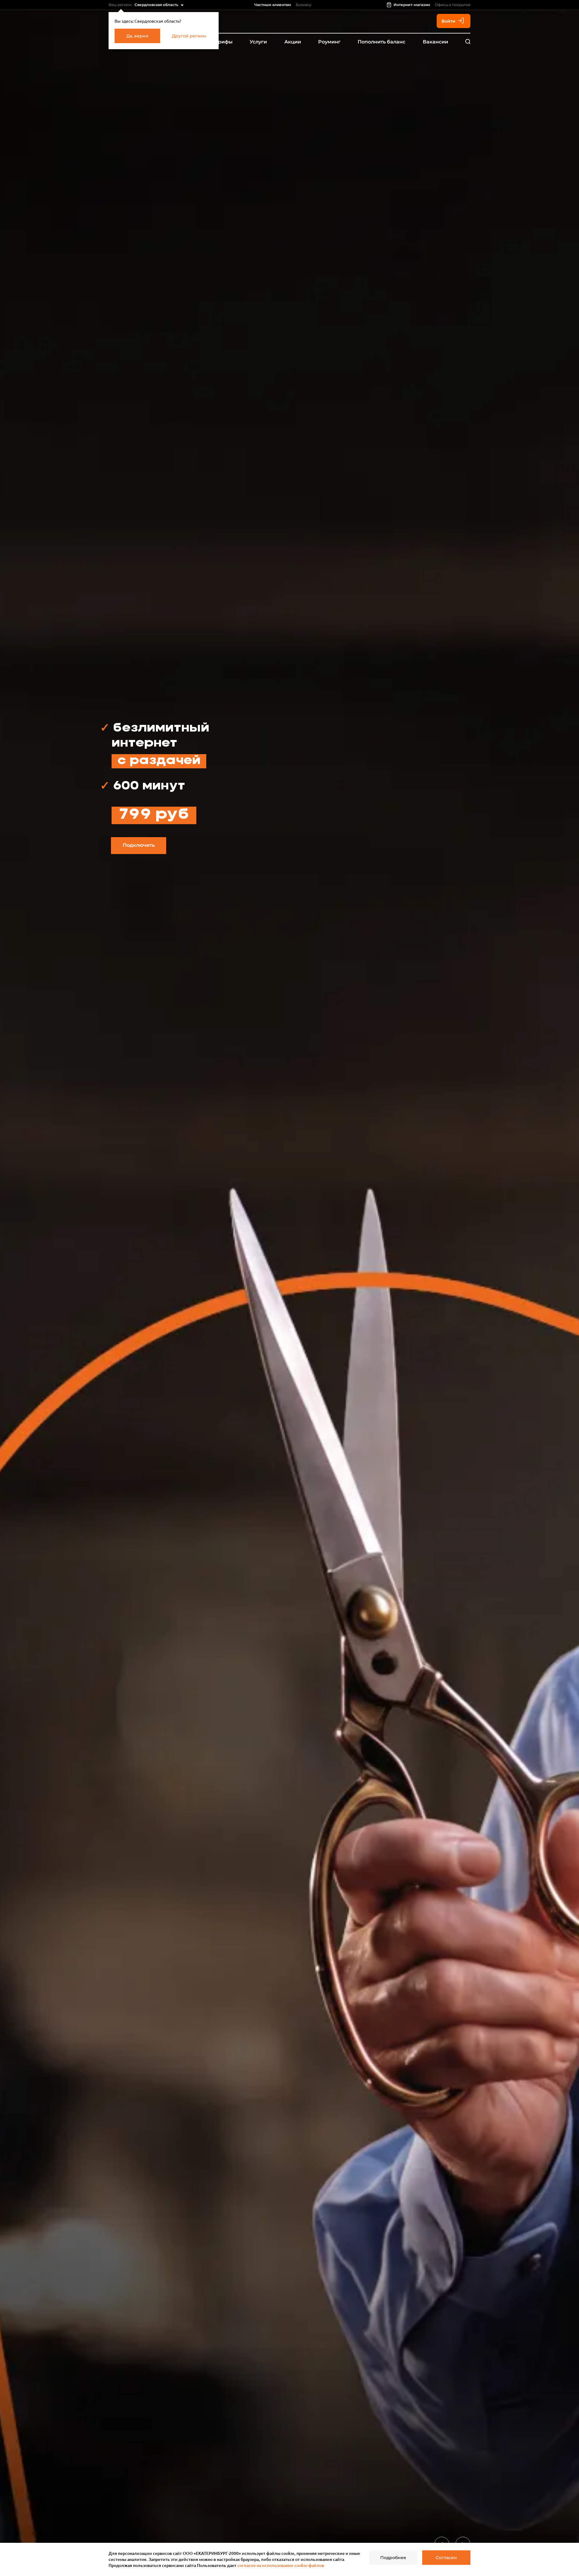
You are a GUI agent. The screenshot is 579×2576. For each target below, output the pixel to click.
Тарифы (222, 42)
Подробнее (393, 2558)
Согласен (446, 2558)
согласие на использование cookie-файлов (281, 2565)
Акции (293, 42)
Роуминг (329, 42)
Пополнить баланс (381, 42)
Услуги (258, 42)
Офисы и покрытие (453, 5)
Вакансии (435, 42)
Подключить (139, 845)
